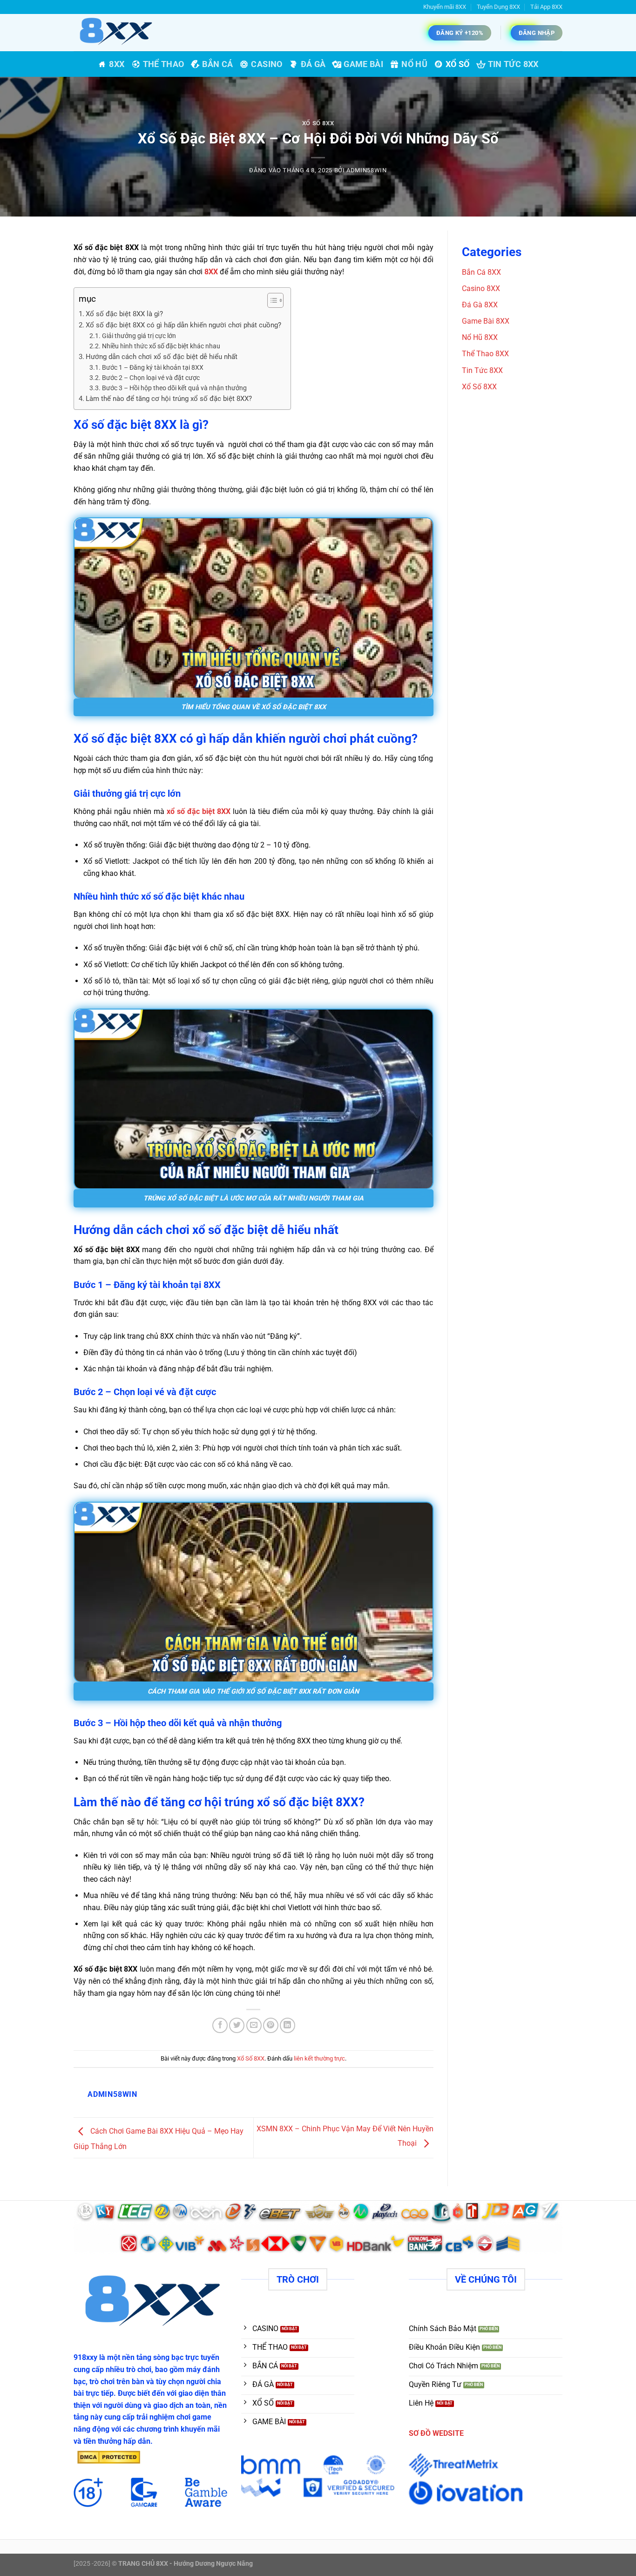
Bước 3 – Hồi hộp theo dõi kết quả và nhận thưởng (174, 388)
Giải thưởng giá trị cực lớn (139, 336)
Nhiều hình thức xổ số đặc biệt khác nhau (161, 346)
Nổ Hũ (414, 64)
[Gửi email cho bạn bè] (254, 2025)
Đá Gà (313, 64)
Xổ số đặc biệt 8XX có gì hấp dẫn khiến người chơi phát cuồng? (183, 325)
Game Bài (363, 64)
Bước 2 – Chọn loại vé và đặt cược (151, 378)
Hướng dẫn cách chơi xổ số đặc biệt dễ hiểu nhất (162, 357)
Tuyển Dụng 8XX (498, 7)
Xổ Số (458, 64)
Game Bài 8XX (486, 321)
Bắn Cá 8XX (481, 272)
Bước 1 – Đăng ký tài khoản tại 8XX (153, 367)
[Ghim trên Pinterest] (271, 2025)
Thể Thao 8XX (485, 354)
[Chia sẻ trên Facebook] (220, 2025)
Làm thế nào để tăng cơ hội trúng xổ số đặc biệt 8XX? (169, 399)
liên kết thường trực (319, 2058)
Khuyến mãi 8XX (445, 7)
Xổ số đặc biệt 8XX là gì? (124, 314)
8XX (117, 64)
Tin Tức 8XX (513, 64)
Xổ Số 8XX (318, 123)
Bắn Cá (217, 64)
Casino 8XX (481, 288)
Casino (267, 64)
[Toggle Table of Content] (271, 300)
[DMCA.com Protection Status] (108, 2457)
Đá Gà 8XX (480, 305)
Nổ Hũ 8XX (480, 337)
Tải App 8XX (546, 7)
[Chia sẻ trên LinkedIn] (288, 2025)
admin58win (366, 170)
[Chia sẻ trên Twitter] (237, 2025)
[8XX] (120, 33)
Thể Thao (164, 64)
